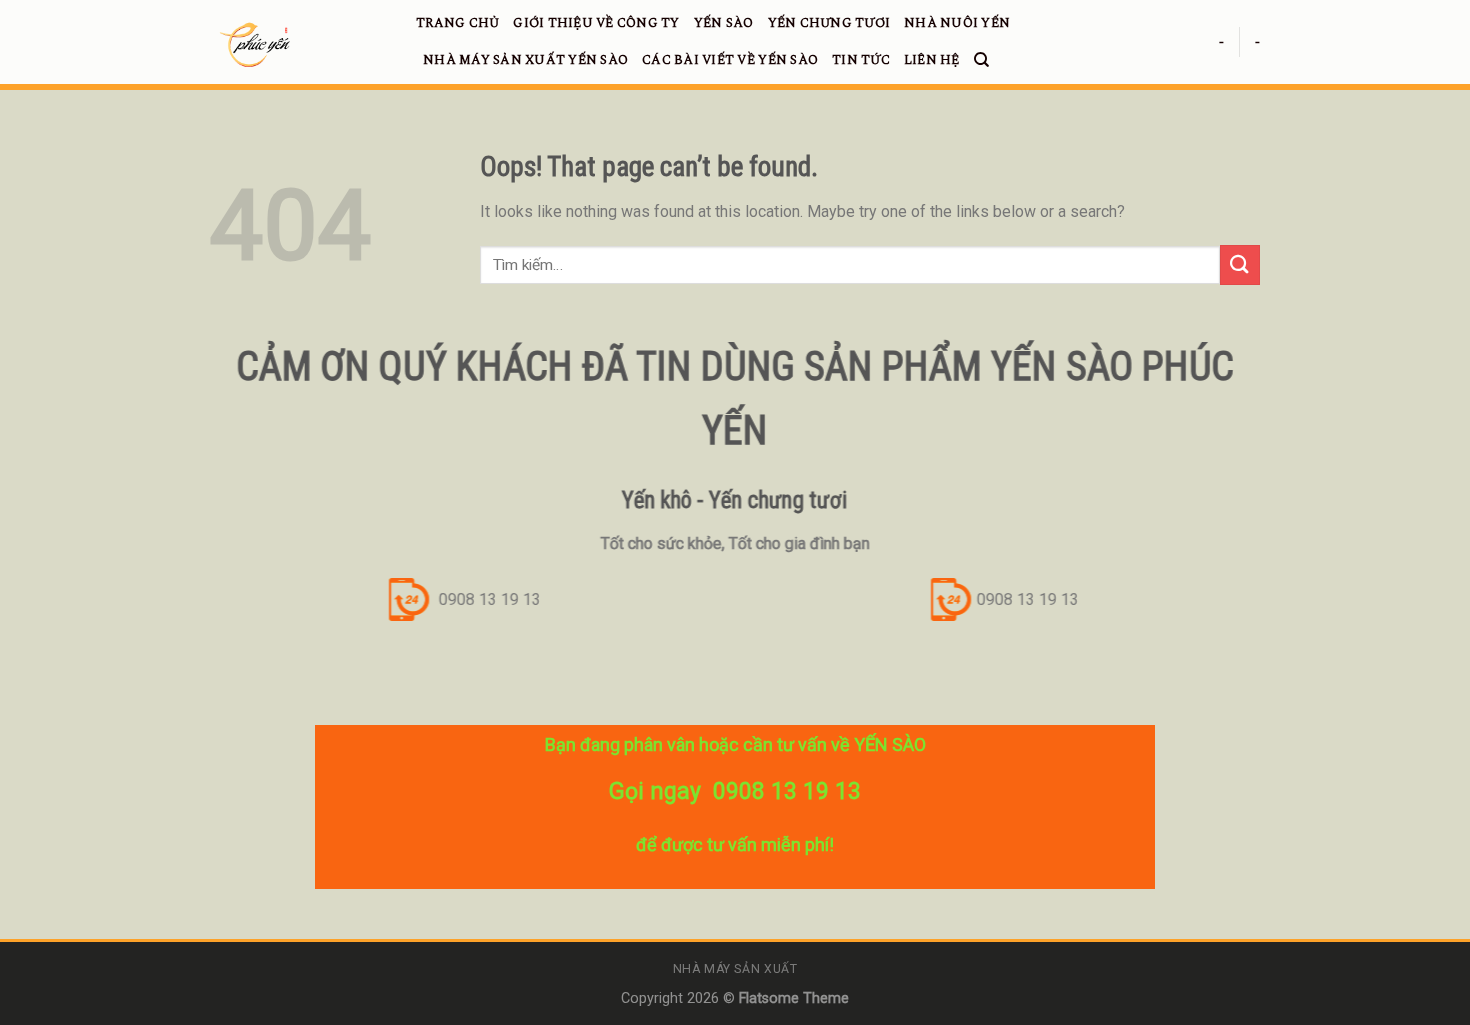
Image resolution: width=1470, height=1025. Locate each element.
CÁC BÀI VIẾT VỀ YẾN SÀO (730, 60)
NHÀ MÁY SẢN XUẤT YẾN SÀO (525, 60)
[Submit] (1240, 264)
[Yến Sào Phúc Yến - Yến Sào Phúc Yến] (298, 45)
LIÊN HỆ (932, 60)
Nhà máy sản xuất (735, 969)
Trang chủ (457, 23)
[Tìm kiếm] (981, 60)
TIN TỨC (861, 60)
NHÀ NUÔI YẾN (957, 23)
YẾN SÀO (724, 23)
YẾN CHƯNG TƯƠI (829, 23)
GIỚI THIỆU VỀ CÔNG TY (596, 23)
